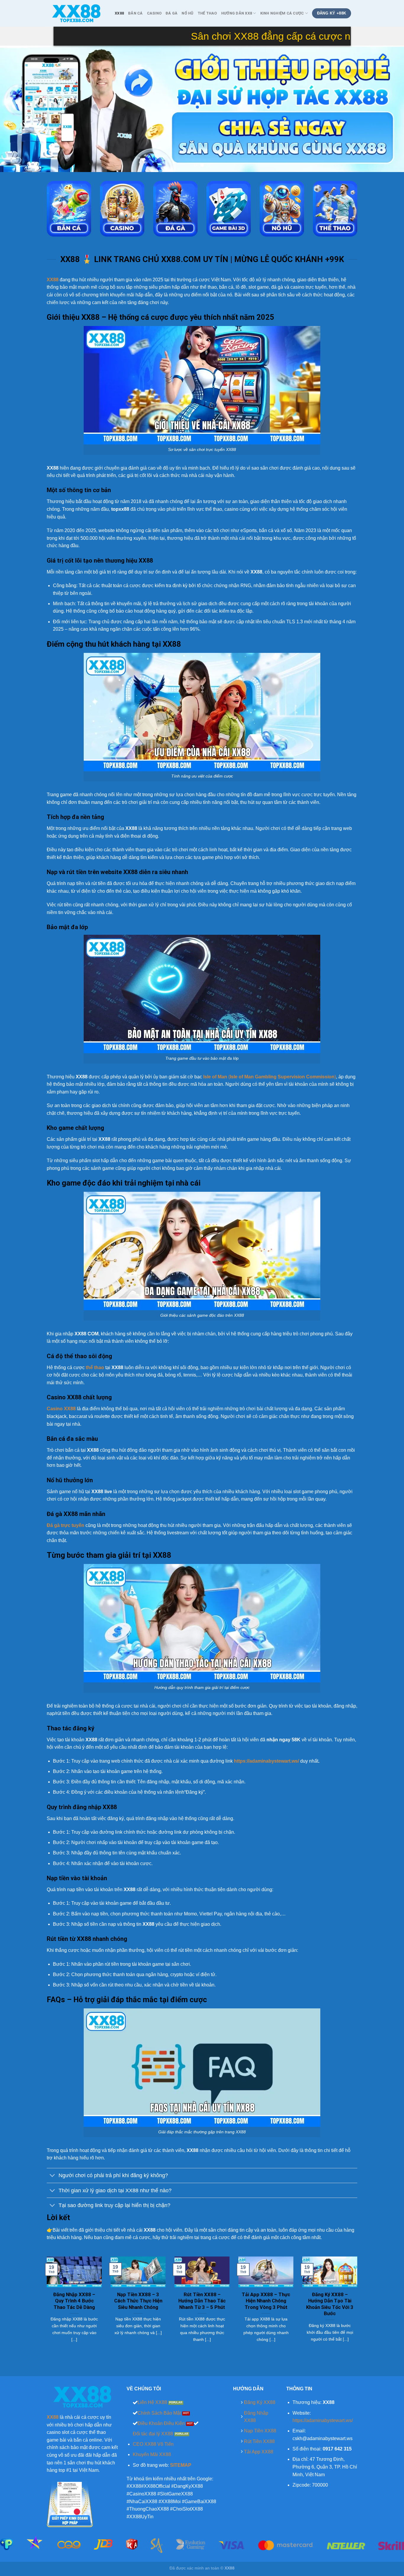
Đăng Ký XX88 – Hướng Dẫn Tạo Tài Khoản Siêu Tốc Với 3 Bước (330, 2304)
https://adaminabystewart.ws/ (323, 2420)
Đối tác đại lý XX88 (153, 2434)
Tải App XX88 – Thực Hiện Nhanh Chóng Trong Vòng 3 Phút (266, 2301)
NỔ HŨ (187, 13)
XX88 (119, 13)
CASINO (154, 13)
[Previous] (16, 109)
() (269, 1077)
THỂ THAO (207, 13)
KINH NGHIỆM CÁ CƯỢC (282, 13)
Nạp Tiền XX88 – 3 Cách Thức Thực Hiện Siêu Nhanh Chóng (138, 2301)
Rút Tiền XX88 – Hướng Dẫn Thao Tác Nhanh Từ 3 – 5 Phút (202, 2301)
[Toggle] (52, 2176)
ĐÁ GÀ (172, 13)
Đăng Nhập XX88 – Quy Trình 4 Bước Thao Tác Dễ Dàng (74, 2301)
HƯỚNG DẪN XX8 (237, 13)
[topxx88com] (76, 13)
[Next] (388, 109)
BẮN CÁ (135, 13)
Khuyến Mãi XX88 (152, 2454)
